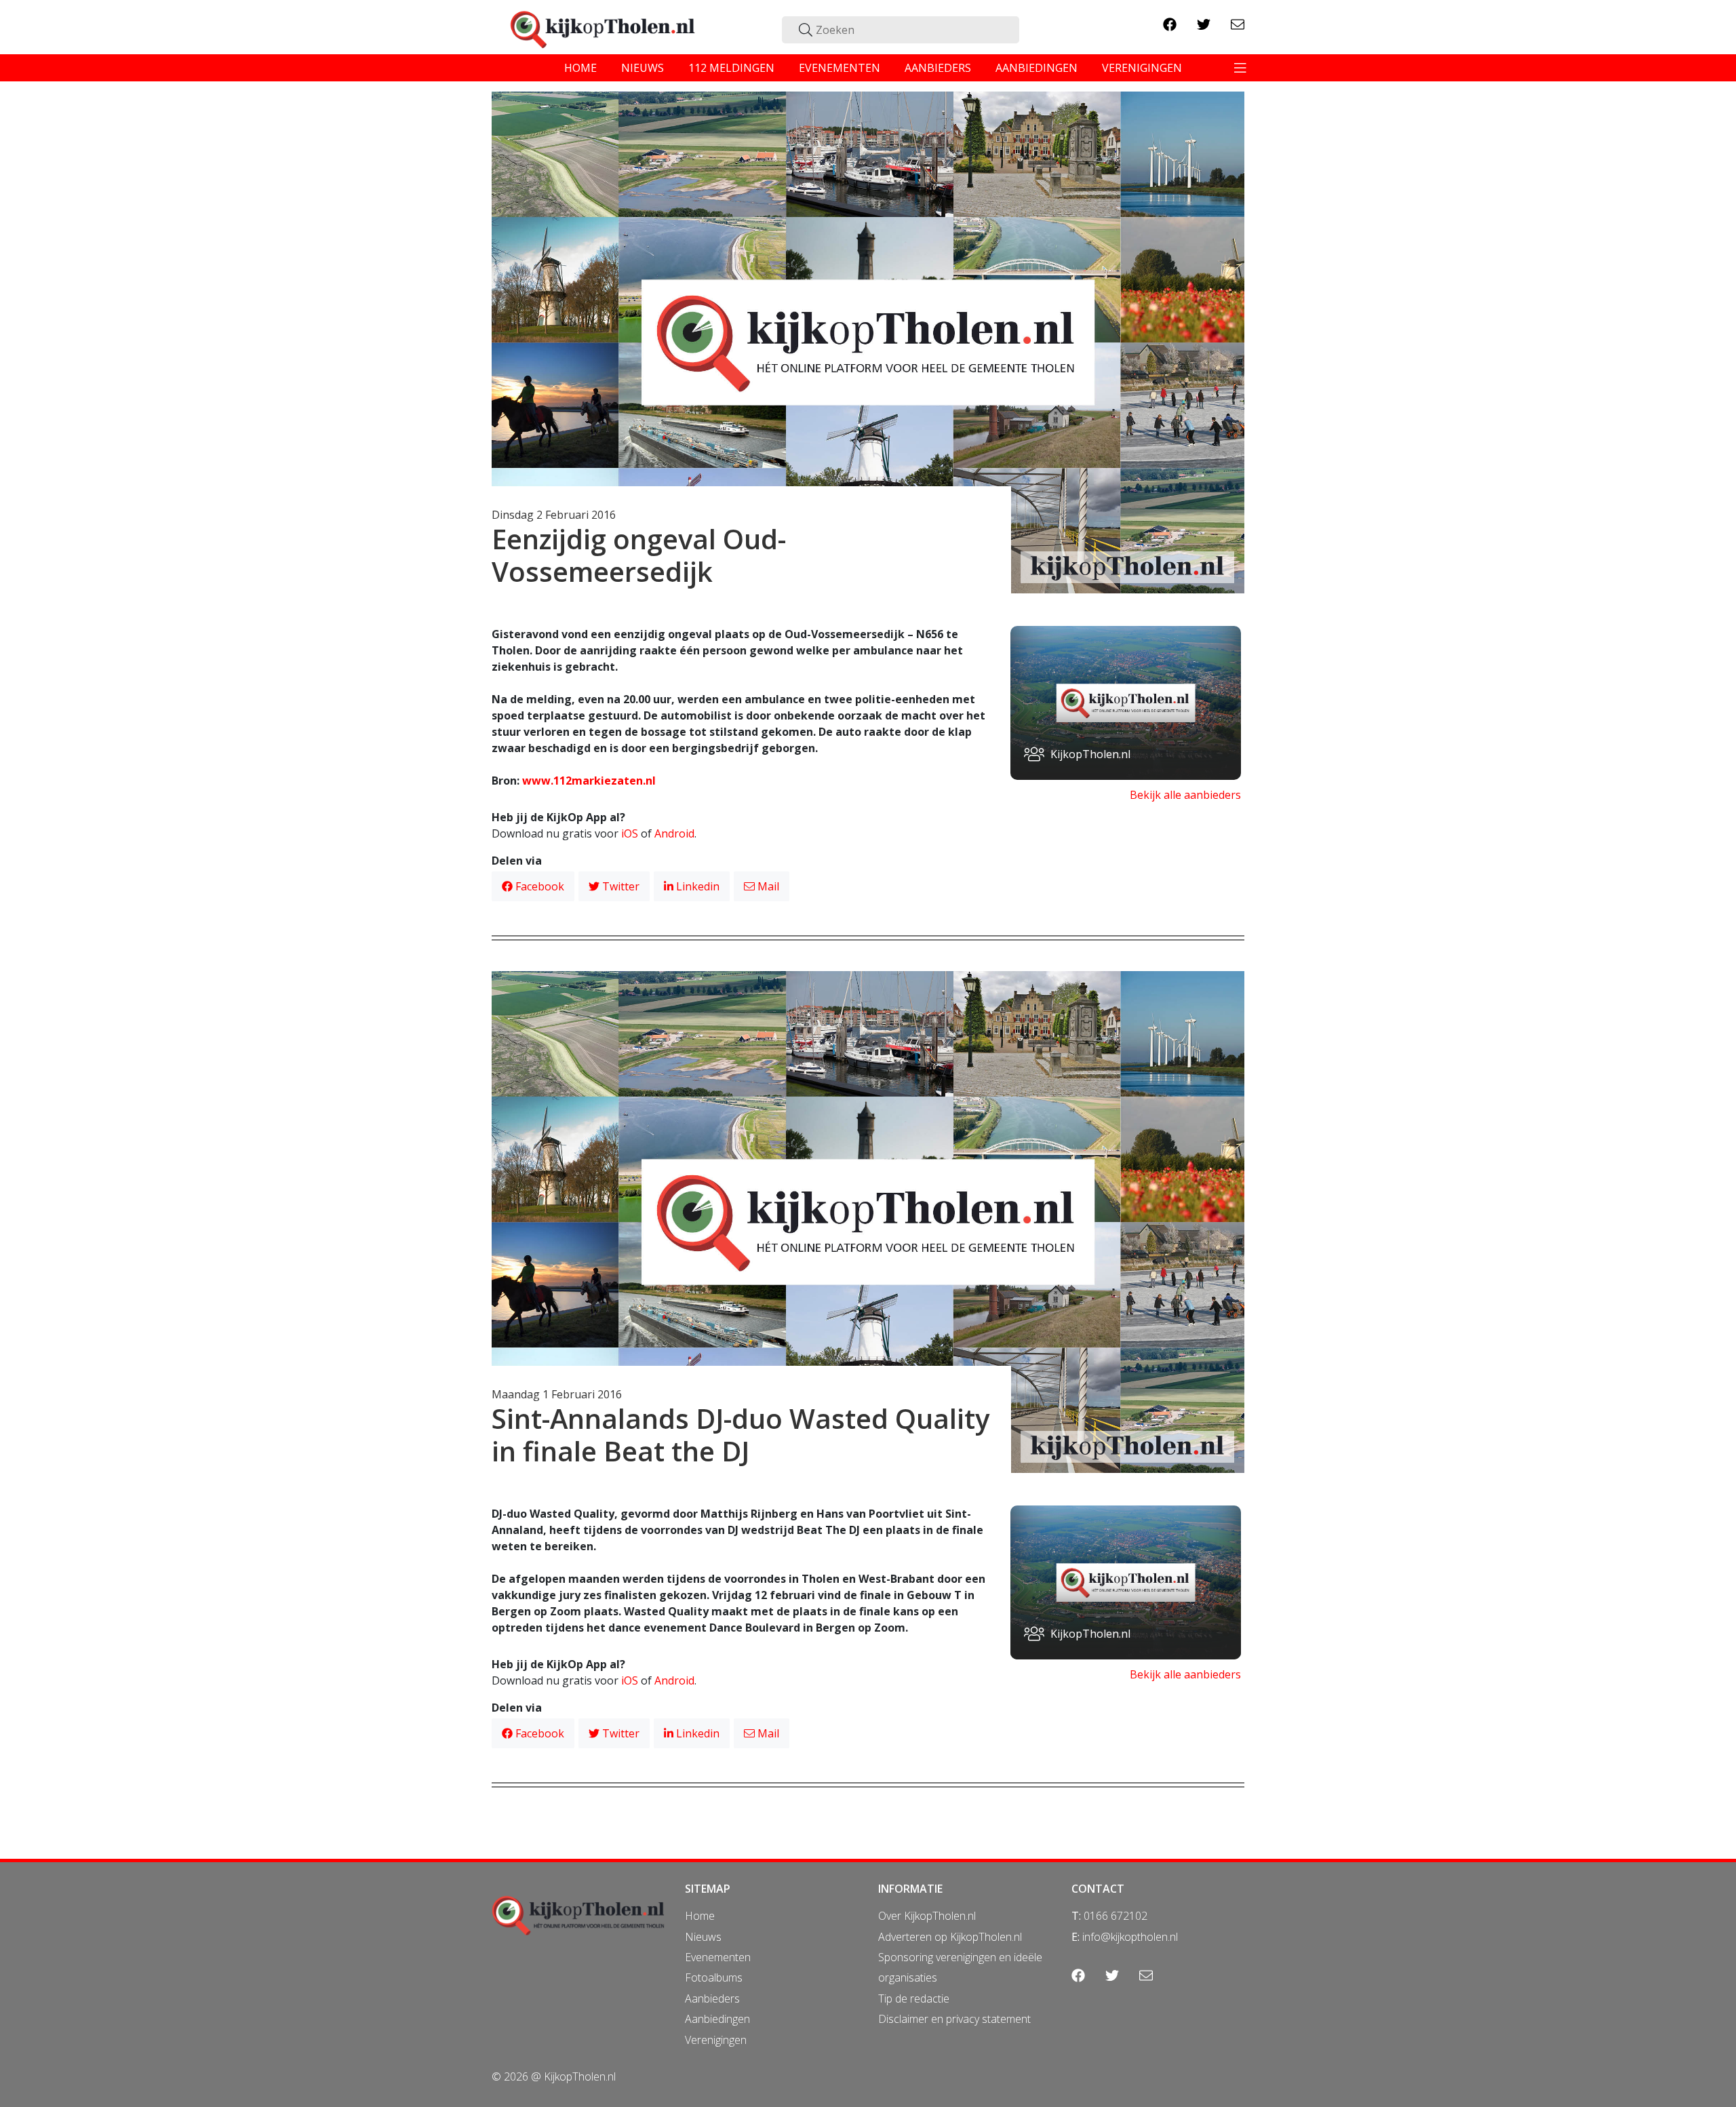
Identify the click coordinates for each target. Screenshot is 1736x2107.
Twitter (619, 886)
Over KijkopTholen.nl (927, 1916)
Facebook (538, 886)
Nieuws (703, 1937)
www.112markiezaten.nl (589, 781)
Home (700, 1916)
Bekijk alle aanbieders (1185, 795)
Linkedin (696, 886)
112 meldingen (731, 68)
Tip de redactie (914, 1998)
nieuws (643, 68)
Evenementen (718, 1957)
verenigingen (1142, 68)
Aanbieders (712, 1998)
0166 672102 (1116, 1916)
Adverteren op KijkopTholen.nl (950, 1937)
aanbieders (938, 68)
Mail (767, 886)
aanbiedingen (1037, 68)
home (580, 68)
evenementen (840, 68)
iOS (630, 833)
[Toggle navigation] (1240, 68)
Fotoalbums (714, 1977)
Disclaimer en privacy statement (954, 2019)
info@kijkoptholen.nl (1130, 1937)
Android (674, 833)
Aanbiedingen (717, 2019)
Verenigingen (716, 2040)
